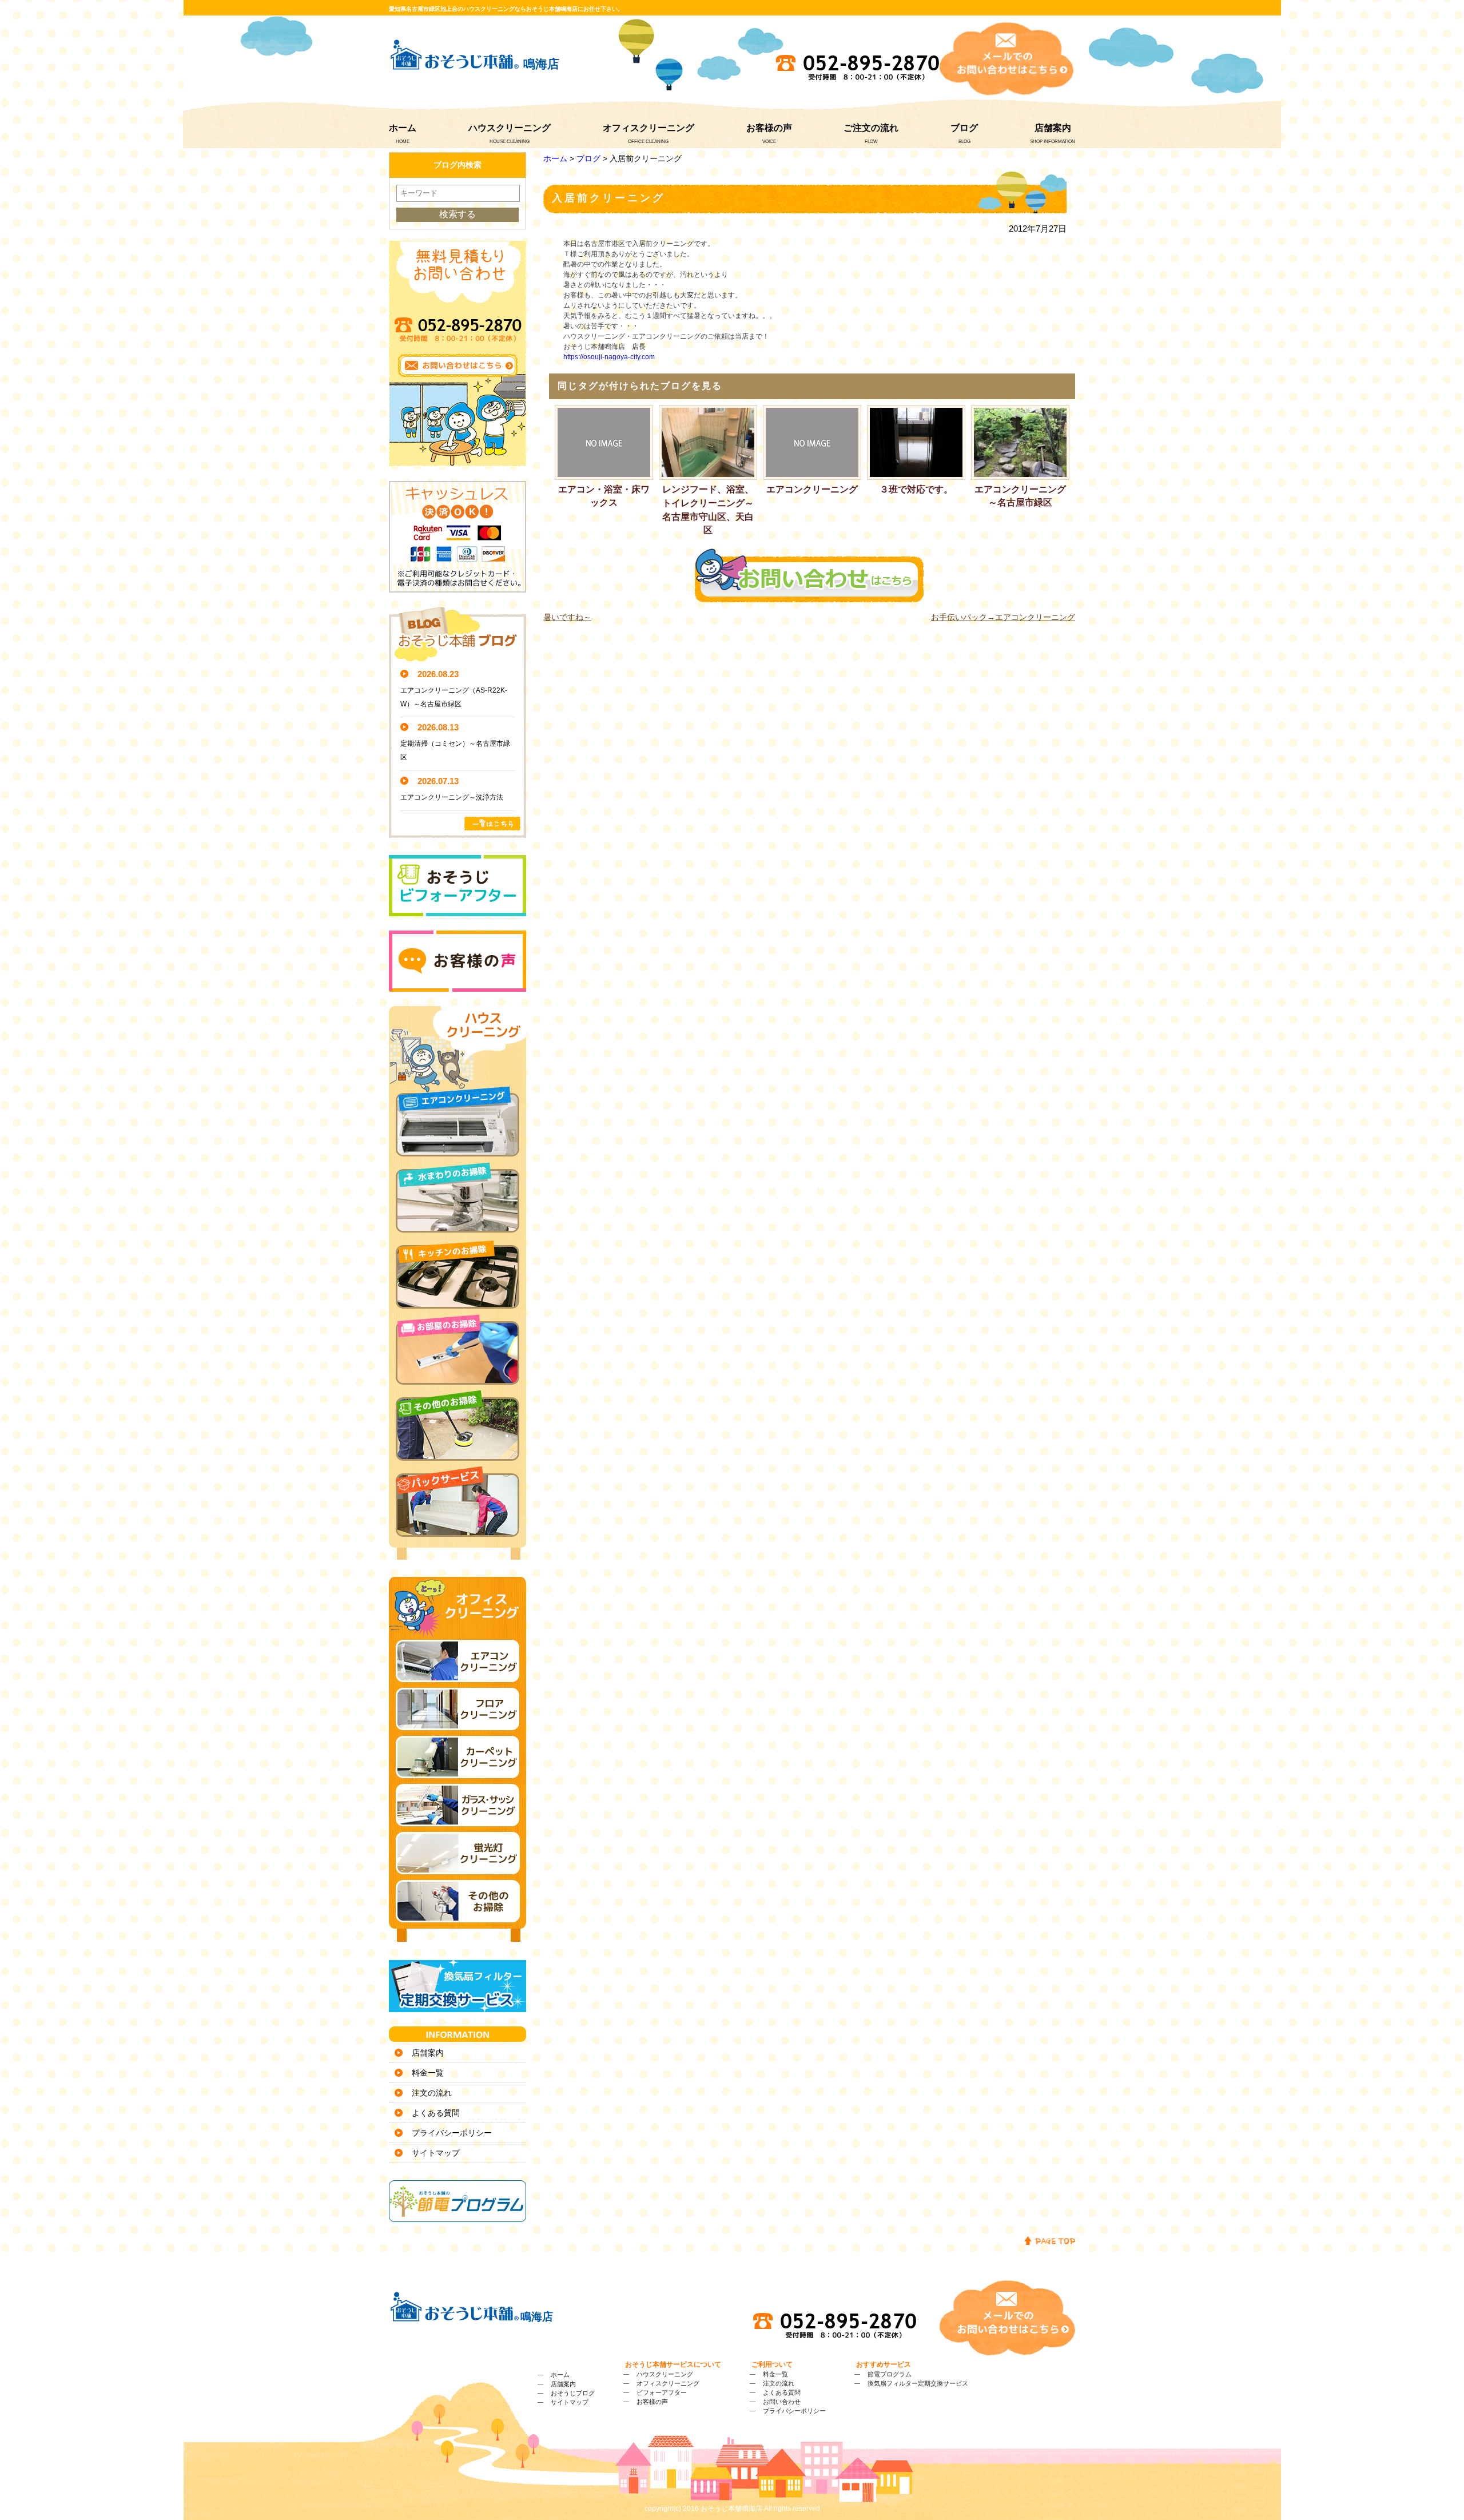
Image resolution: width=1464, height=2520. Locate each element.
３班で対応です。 (916, 489)
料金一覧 (428, 2073)
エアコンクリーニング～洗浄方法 (452, 797)
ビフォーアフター (662, 2392)
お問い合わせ (782, 2402)
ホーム (403, 128)
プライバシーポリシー (452, 2133)
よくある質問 (436, 2113)
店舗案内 (1053, 128)
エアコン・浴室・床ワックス (604, 496)
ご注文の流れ (871, 128)
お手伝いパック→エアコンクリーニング (1003, 617)
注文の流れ (432, 2093)
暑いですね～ (567, 617)
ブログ (964, 128)
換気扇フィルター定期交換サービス (918, 2383)
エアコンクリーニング (812, 489)
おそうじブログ (573, 2393)
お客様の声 (769, 128)
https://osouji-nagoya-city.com (609, 357)
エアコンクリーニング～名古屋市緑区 (1020, 496)
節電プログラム (890, 2374)
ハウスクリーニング (510, 128)
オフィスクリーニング (649, 128)
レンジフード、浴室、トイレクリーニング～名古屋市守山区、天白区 (708, 510)
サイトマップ (436, 2153)
